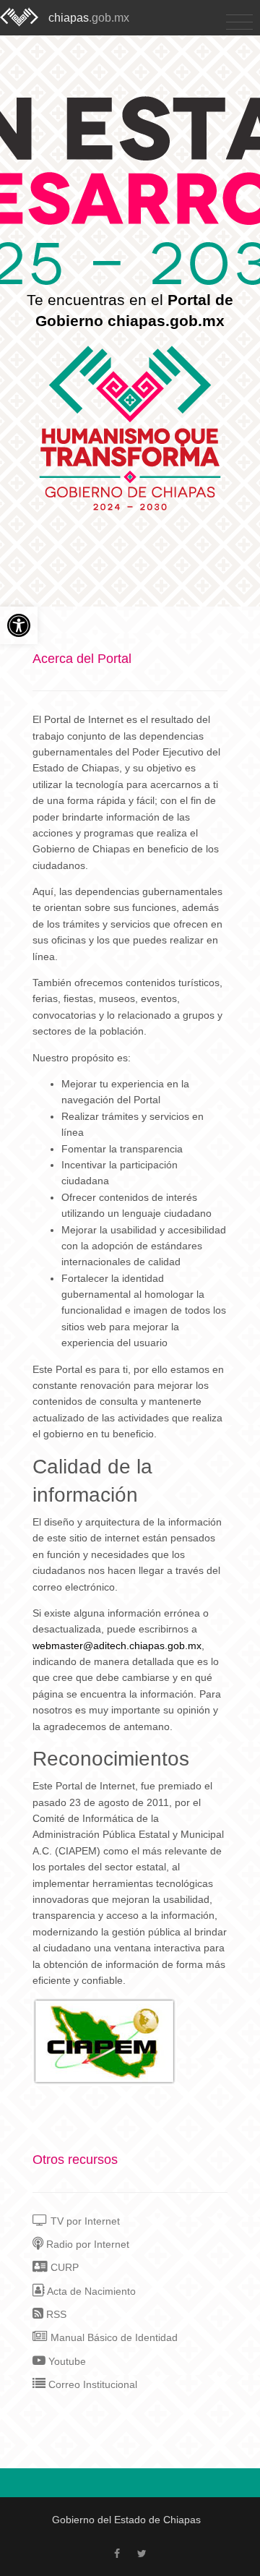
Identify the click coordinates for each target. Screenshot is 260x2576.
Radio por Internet (86, 2244)
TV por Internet (84, 2221)
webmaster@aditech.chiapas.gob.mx (117, 1646)
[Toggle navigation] (239, 23)
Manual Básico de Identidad (113, 2337)
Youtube (66, 2361)
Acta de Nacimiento (90, 2291)
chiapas (89, 18)
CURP (63, 2267)
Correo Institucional (91, 2384)
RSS (55, 2314)
